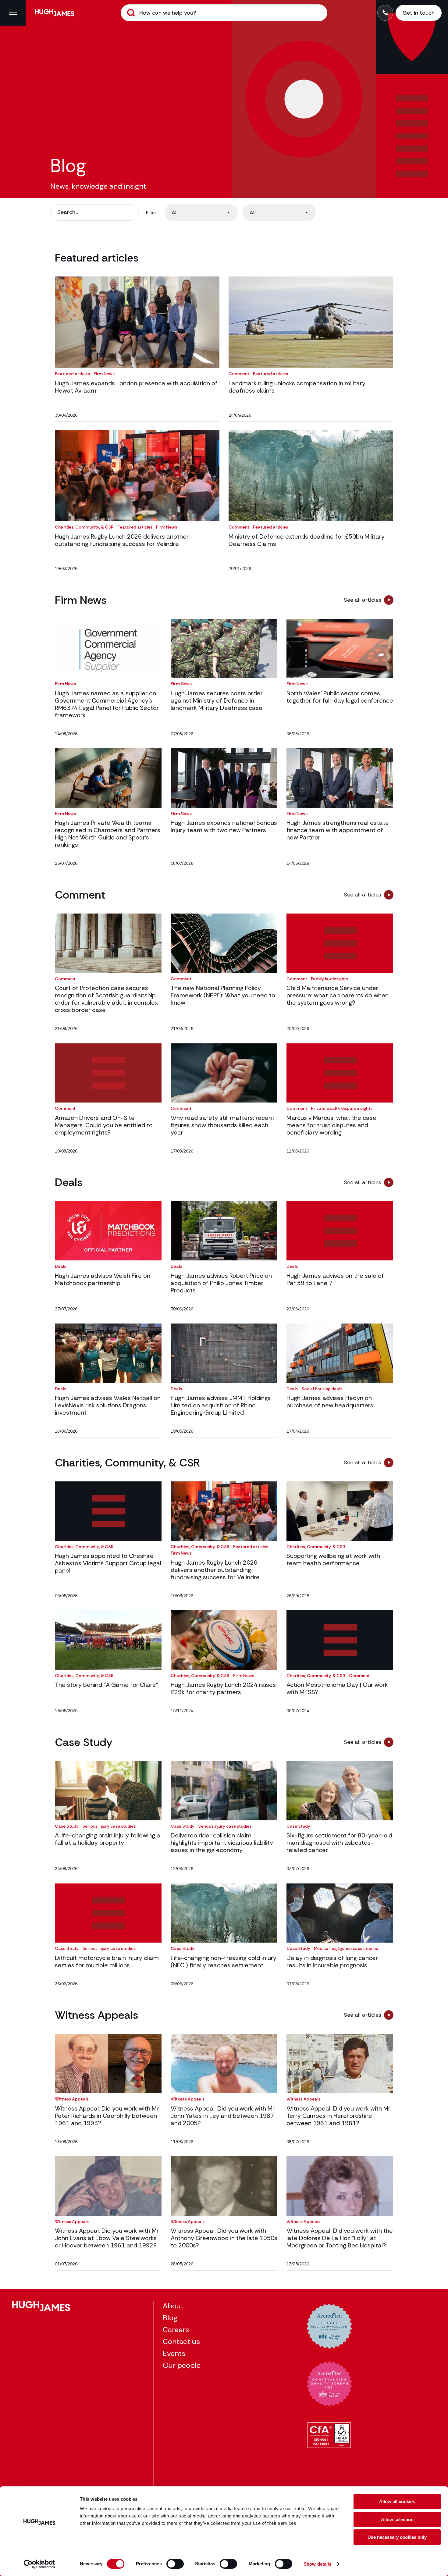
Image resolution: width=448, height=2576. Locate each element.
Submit (131, 13)
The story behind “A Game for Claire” (107, 1685)
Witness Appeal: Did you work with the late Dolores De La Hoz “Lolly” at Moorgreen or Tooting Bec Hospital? (340, 2238)
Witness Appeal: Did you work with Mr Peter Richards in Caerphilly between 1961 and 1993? (107, 2116)
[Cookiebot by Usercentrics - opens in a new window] (39, 2564)
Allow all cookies (397, 2501)
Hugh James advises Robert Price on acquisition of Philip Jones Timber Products (221, 1283)
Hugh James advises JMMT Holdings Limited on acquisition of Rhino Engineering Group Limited (221, 1405)
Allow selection (397, 2519)
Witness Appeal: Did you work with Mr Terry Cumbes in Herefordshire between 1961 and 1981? (338, 2116)
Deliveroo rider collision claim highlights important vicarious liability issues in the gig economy (222, 1843)
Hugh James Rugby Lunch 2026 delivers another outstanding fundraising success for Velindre (122, 540)
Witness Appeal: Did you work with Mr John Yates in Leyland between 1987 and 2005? (223, 2116)
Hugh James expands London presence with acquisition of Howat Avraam (136, 387)
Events (174, 2353)
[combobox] (201, 212)
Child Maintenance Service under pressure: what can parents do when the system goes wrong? (338, 995)
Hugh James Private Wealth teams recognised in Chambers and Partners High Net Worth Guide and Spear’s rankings (108, 834)
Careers (176, 2330)
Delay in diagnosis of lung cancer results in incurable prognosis (332, 1961)
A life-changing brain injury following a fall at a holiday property (108, 1839)
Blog (170, 2318)
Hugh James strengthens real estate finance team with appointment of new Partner (338, 830)
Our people (182, 2365)
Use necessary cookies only (397, 2537)
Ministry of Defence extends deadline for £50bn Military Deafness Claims (307, 540)
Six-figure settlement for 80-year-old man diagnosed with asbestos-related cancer (339, 1843)
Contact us (181, 2341)
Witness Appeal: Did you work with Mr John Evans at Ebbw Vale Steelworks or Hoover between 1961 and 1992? (107, 2238)
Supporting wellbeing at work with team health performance (333, 1559)
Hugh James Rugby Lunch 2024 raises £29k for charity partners (223, 1688)
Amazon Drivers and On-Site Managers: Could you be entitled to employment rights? (104, 1125)
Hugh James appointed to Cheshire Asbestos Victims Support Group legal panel (108, 1563)
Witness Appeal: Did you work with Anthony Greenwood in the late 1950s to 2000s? (224, 2238)
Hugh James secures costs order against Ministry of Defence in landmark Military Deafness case (217, 700)
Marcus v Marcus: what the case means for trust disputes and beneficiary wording (331, 1125)
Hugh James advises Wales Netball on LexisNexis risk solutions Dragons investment (108, 1405)
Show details (317, 2564)
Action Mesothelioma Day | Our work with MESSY (337, 1688)
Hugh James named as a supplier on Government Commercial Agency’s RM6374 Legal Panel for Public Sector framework (107, 704)
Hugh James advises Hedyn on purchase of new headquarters (330, 1402)
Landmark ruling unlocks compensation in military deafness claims (297, 387)
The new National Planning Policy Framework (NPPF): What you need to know (223, 995)
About (173, 2306)
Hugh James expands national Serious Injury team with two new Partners (224, 826)
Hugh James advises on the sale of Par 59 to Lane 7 (335, 1279)
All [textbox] (175, 212)
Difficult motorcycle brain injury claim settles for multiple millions (107, 1961)
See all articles (363, 600)
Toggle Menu (13, 13)
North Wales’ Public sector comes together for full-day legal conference (340, 697)
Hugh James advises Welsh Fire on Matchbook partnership (103, 1279)
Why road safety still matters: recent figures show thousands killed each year (222, 1125)
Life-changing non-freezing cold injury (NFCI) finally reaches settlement (224, 1961)
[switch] (175, 2564)
